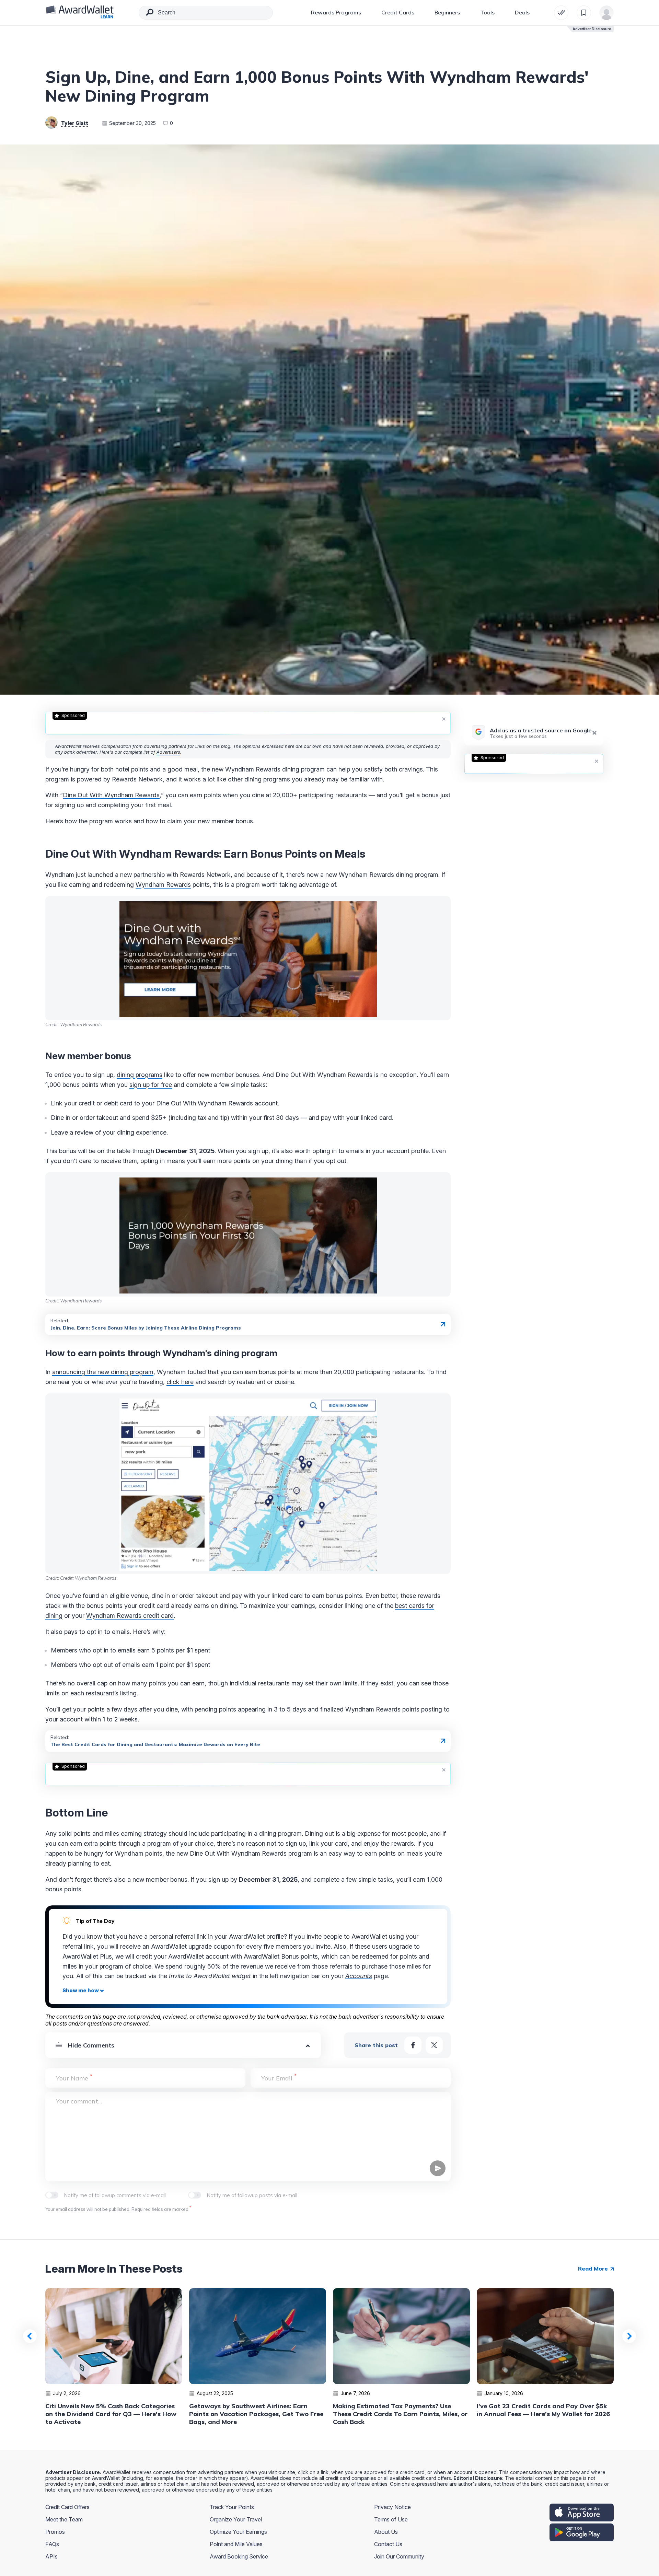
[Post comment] (438, 2168)
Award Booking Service (239, 2556)
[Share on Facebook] (413, 2045)
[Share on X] (434, 2045)
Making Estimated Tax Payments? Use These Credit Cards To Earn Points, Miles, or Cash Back (400, 2414)
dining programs (140, 1075)
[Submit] (150, 14)
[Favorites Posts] (584, 13)
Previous (30, 2336)
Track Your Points (232, 2507)
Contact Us (388, 2544)
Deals (522, 12)
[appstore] (582, 2513)
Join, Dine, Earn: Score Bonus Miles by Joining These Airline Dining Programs (146, 1328)
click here (180, 1382)
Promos (55, 2532)
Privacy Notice (392, 2507)
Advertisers (168, 752)
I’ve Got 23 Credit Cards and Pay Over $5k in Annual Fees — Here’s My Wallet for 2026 (543, 2410)
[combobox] (206, 13)
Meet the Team (64, 2519)
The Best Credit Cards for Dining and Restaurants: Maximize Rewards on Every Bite (155, 1744)
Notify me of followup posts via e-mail (252, 2195)
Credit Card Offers (67, 2507)
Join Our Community (399, 2556)
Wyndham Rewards (163, 885)
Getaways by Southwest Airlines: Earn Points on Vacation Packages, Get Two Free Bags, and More (256, 2414)
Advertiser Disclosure (592, 29)
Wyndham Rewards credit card (130, 1616)
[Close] (594, 733)
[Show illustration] (83, 1991)
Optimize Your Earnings (238, 2532)
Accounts (359, 1976)
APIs (51, 2556)
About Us (386, 2532)
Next (629, 2336)
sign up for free (151, 1085)
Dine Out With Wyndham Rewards (111, 795)
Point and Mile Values (236, 2544)
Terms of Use (391, 2519)
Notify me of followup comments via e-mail (115, 2195)
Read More (594, 2268)
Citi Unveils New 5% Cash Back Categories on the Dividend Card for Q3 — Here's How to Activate (111, 2414)
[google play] (582, 2532)
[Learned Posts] (561, 13)
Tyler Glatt (75, 123)
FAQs (52, 2544)
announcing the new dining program (103, 1372)
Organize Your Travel (236, 2519)
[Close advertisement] (444, 719)
